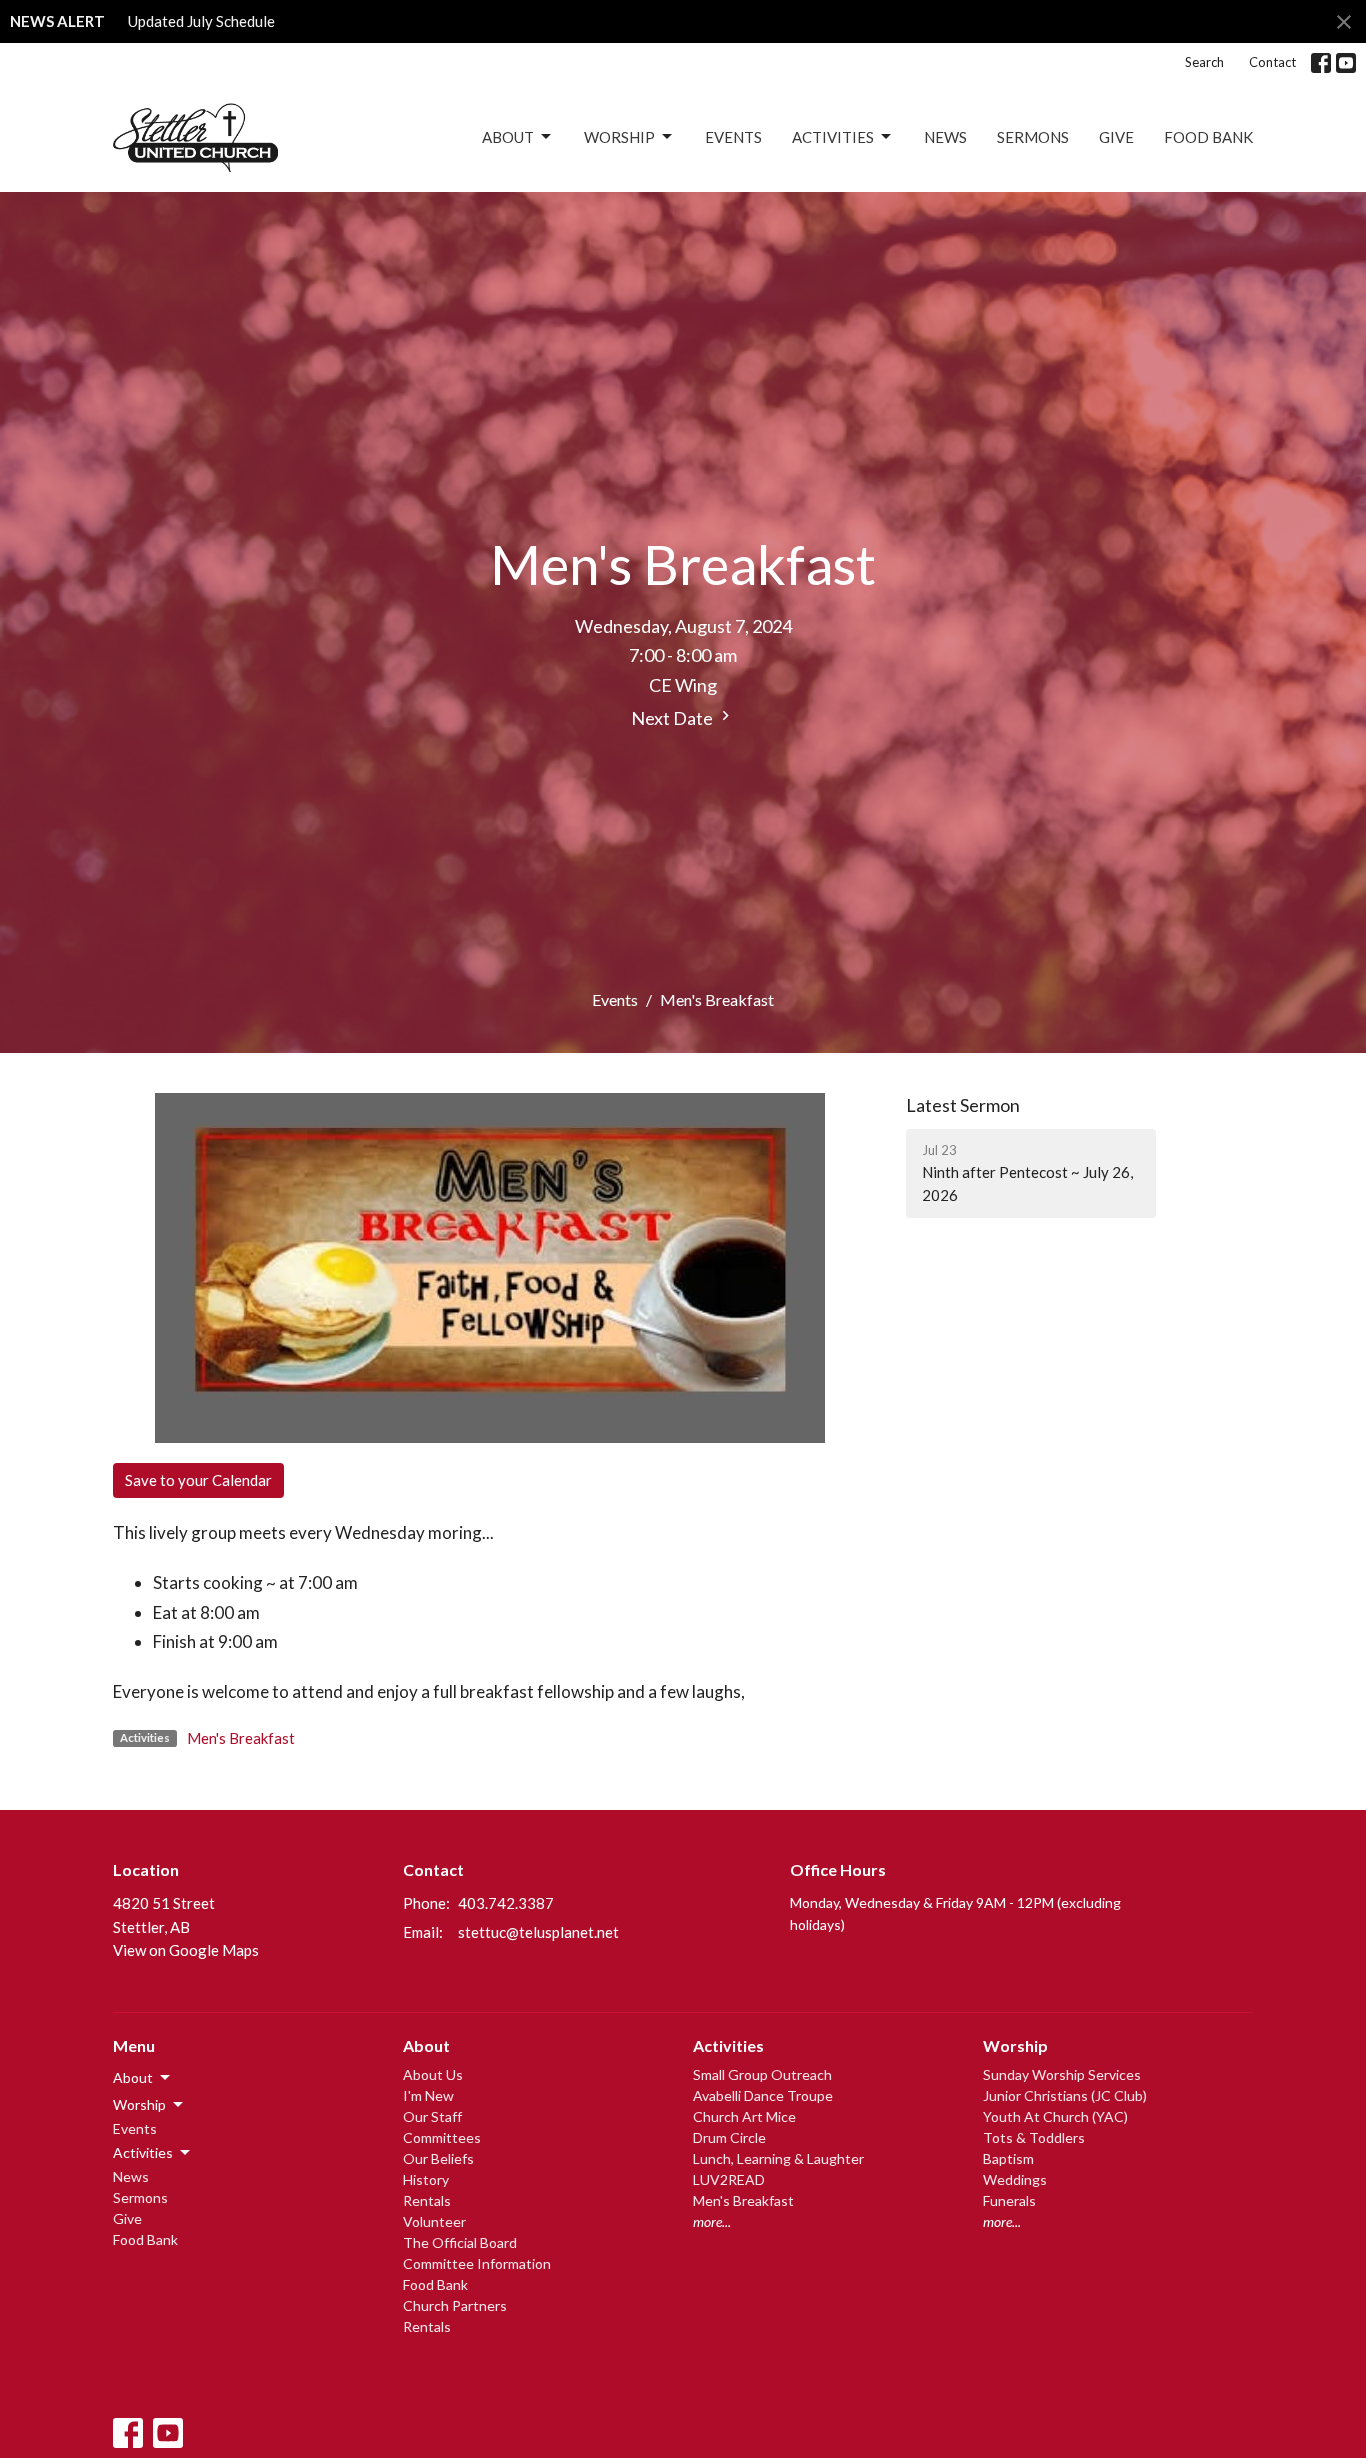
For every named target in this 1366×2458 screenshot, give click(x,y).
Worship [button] (139, 2104)
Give (1116, 137)
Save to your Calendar (198, 1480)
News (945, 137)
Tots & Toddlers (1034, 2137)
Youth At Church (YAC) (1055, 2116)
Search (1204, 62)
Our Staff (432, 2116)
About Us (433, 2074)
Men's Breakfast (241, 1738)
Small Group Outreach (762, 2074)
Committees (442, 2137)
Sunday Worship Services (1062, 2074)
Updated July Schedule (201, 21)
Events (733, 137)
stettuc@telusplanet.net (538, 1932)
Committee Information (477, 2263)
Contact (1272, 62)
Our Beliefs (438, 2158)
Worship (619, 137)
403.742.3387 (506, 1903)
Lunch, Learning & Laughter (778, 2158)
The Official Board (460, 2242)
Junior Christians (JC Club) (1065, 2095)
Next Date (673, 718)
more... (712, 2221)
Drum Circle (729, 2137)
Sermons (1033, 137)
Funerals (1009, 2200)
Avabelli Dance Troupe (763, 2095)
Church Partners (455, 2305)
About (508, 137)
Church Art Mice (744, 2116)
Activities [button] (143, 2152)
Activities (833, 137)
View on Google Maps (186, 1950)
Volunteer (434, 2221)
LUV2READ (729, 2179)
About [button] (133, 2077)
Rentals (427, 2200)
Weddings (1015, 2179)
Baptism (1008, 2158)
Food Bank (1208, 137)
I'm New (428, 2095)
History (426, 2179)
